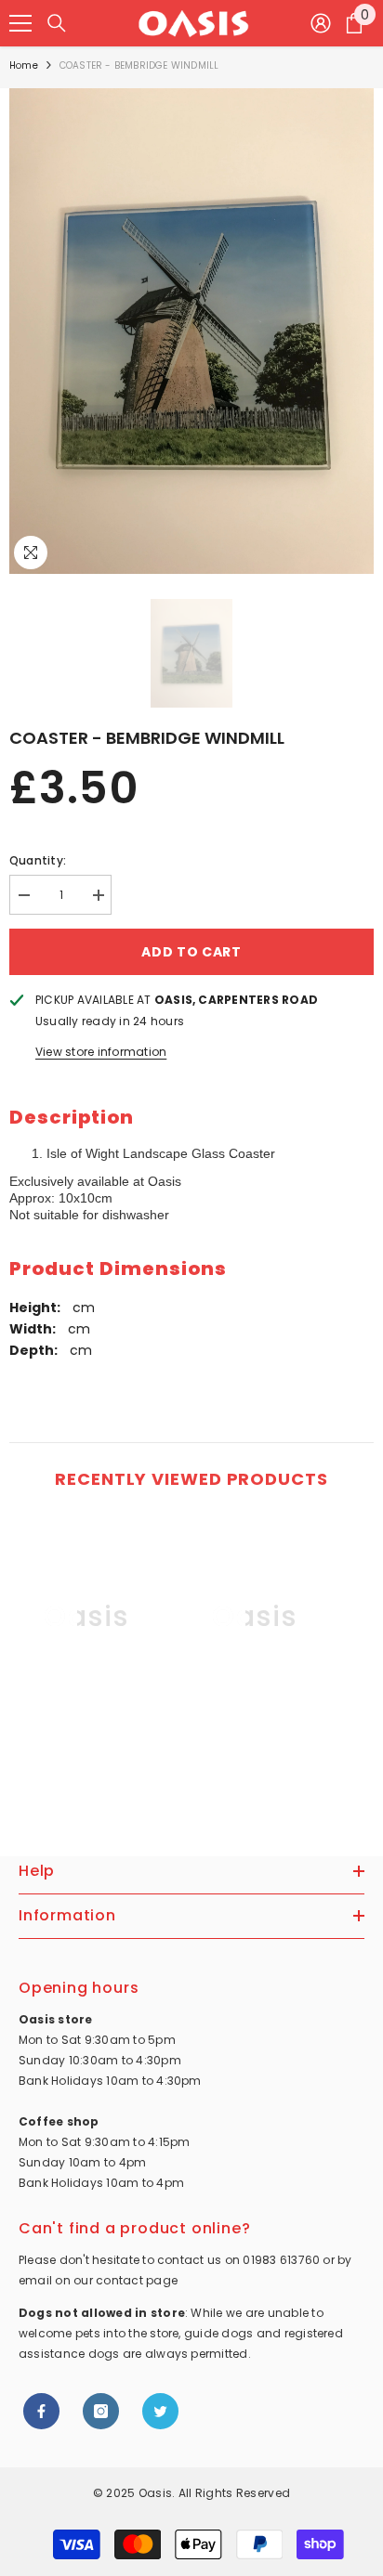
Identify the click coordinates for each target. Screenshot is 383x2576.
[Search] (57, 23)
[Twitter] (160, 2411)
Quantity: (38, 860)
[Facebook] (41, 2411)
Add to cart (191, 952)
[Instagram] (101, 2411)
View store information (101, 1052)
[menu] (20, 23)
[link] (86, 1745)
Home (24, 65)
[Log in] (321, 23)
